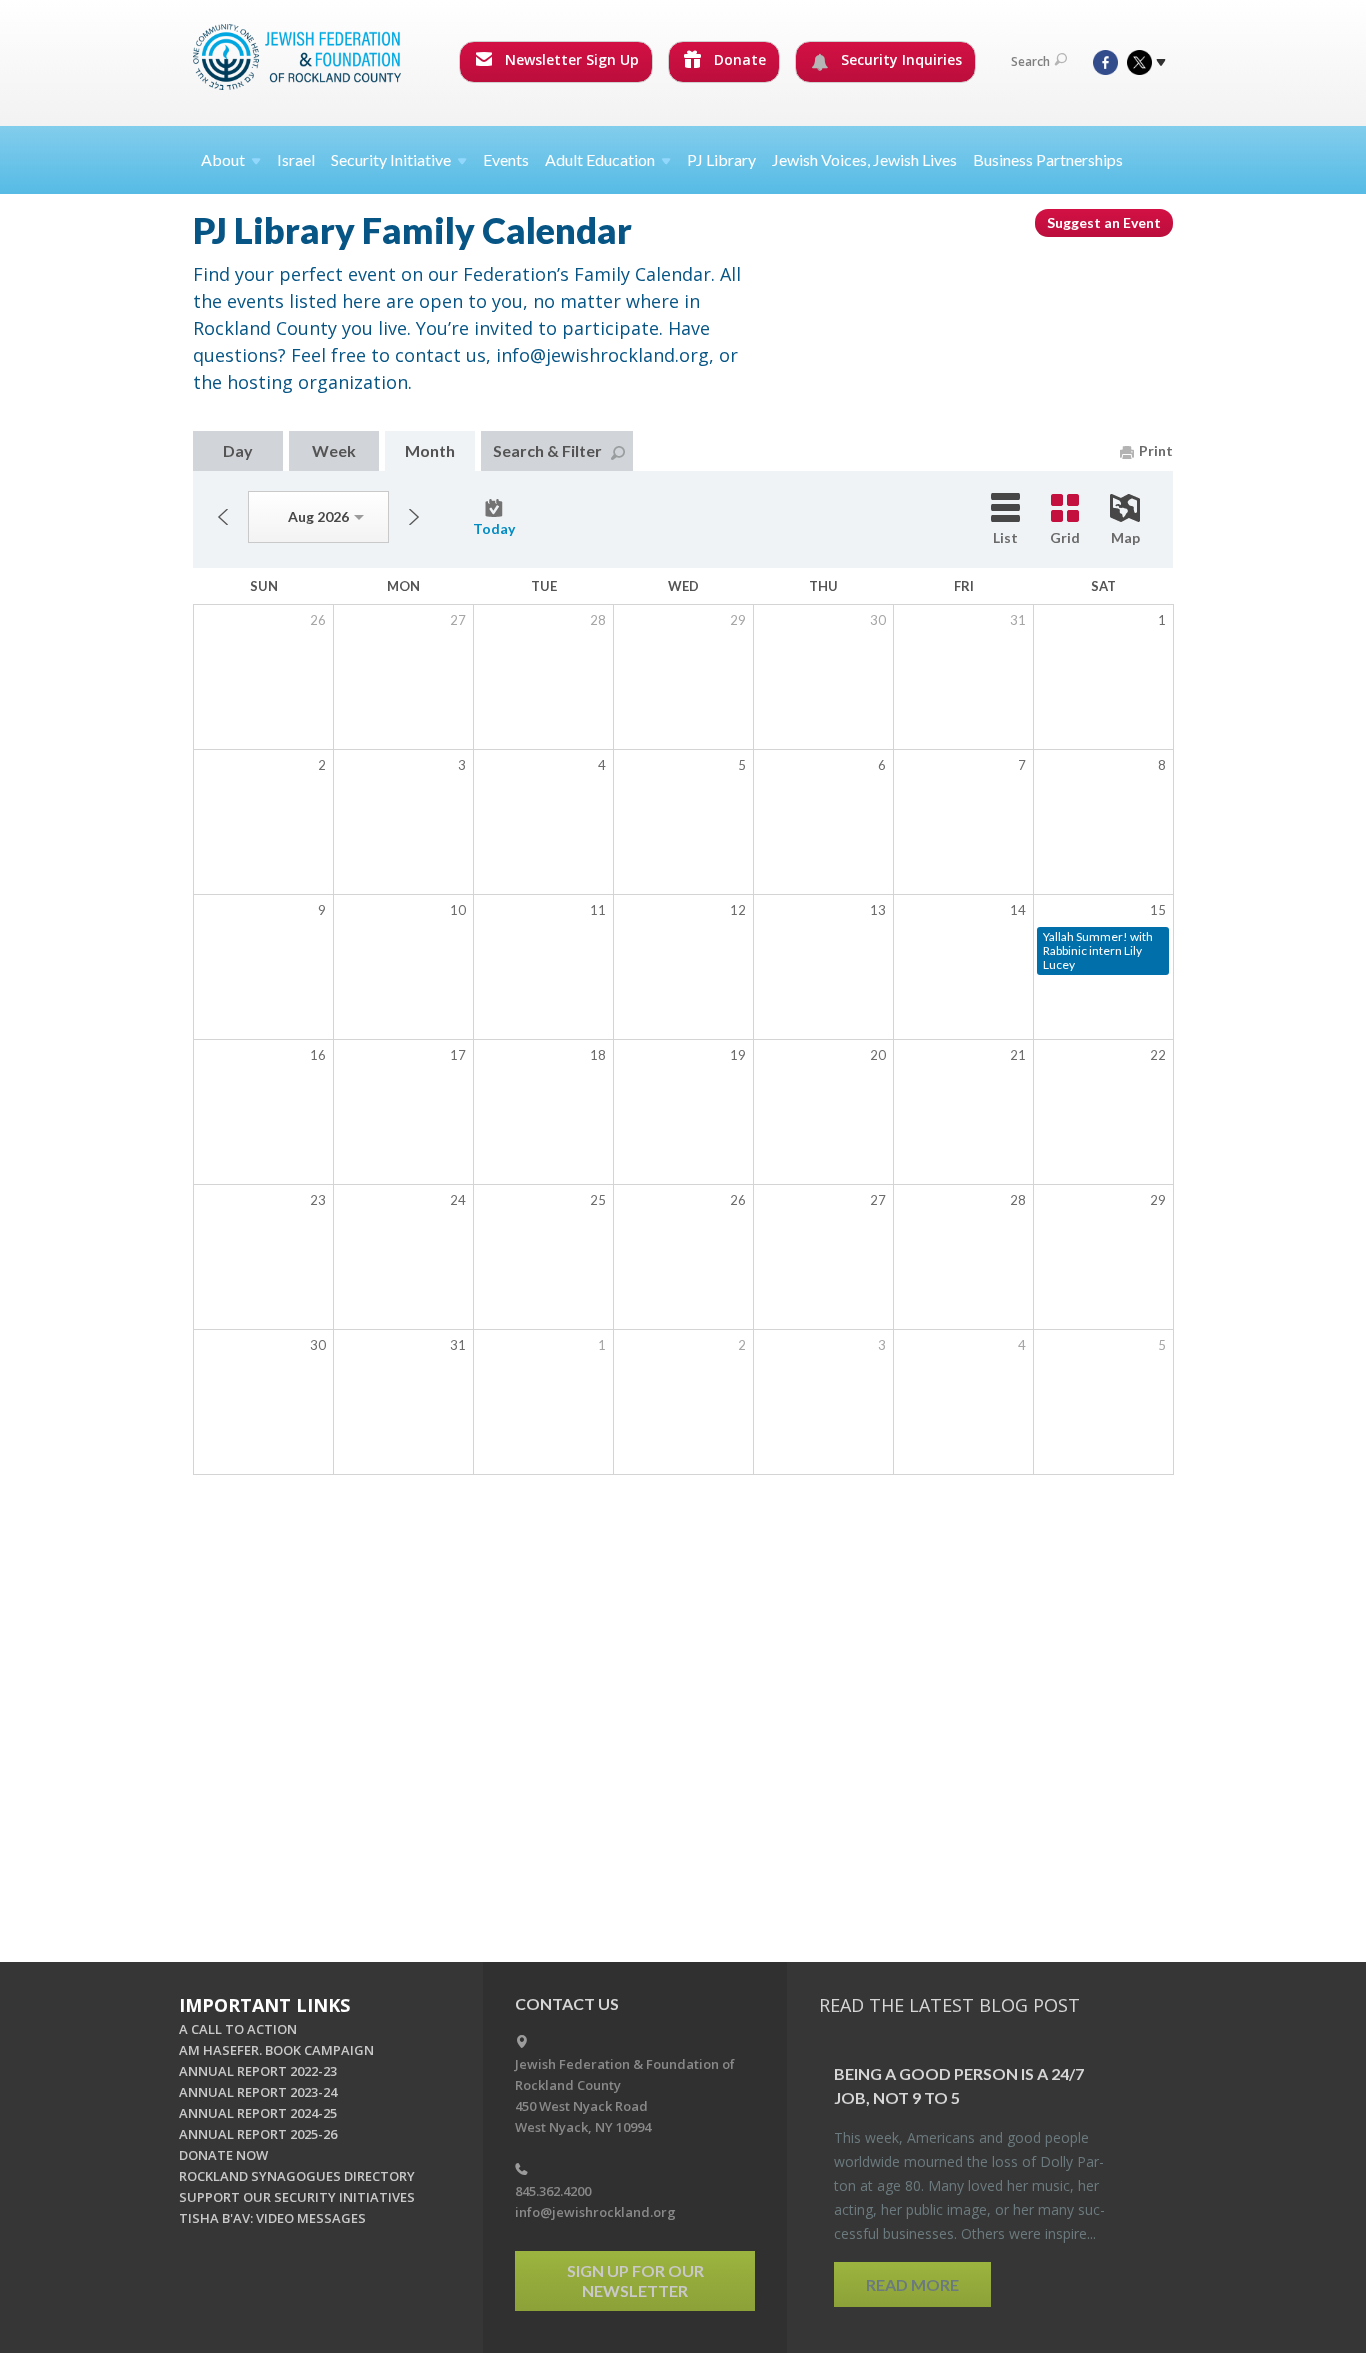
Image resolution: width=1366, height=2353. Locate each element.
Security (391, 159)
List (1005, 537)
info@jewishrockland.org (595, 2212)
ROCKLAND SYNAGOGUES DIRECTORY (297, 2176)
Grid (1065, 537)
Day (238, 450)
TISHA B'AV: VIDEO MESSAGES (272, 2218)
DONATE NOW (223, 2155)
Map (1125, 537)
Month (430, 450)
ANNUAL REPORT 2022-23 (258, 2071)
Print (1156, 450)
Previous (223, 517)
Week (334, 450)
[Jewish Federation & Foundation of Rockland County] (299, 57)
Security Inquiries (899, 59)
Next (414, 517)
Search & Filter (547, 450)
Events (506, 159)
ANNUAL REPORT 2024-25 (258, 2113)
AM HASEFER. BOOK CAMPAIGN (276, 2050)
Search (1030, 61)
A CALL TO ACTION (238, 2029)
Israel (296, 159)
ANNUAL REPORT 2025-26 (258, 2134)
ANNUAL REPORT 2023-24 (258, 2092)
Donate (738, 59)
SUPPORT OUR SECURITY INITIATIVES (297, 2197)
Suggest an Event (1104, 222)
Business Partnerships (1048, 159)
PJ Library (721, 159)
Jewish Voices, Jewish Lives (864, 159)
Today (494, 528)
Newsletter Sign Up (570, 59)
